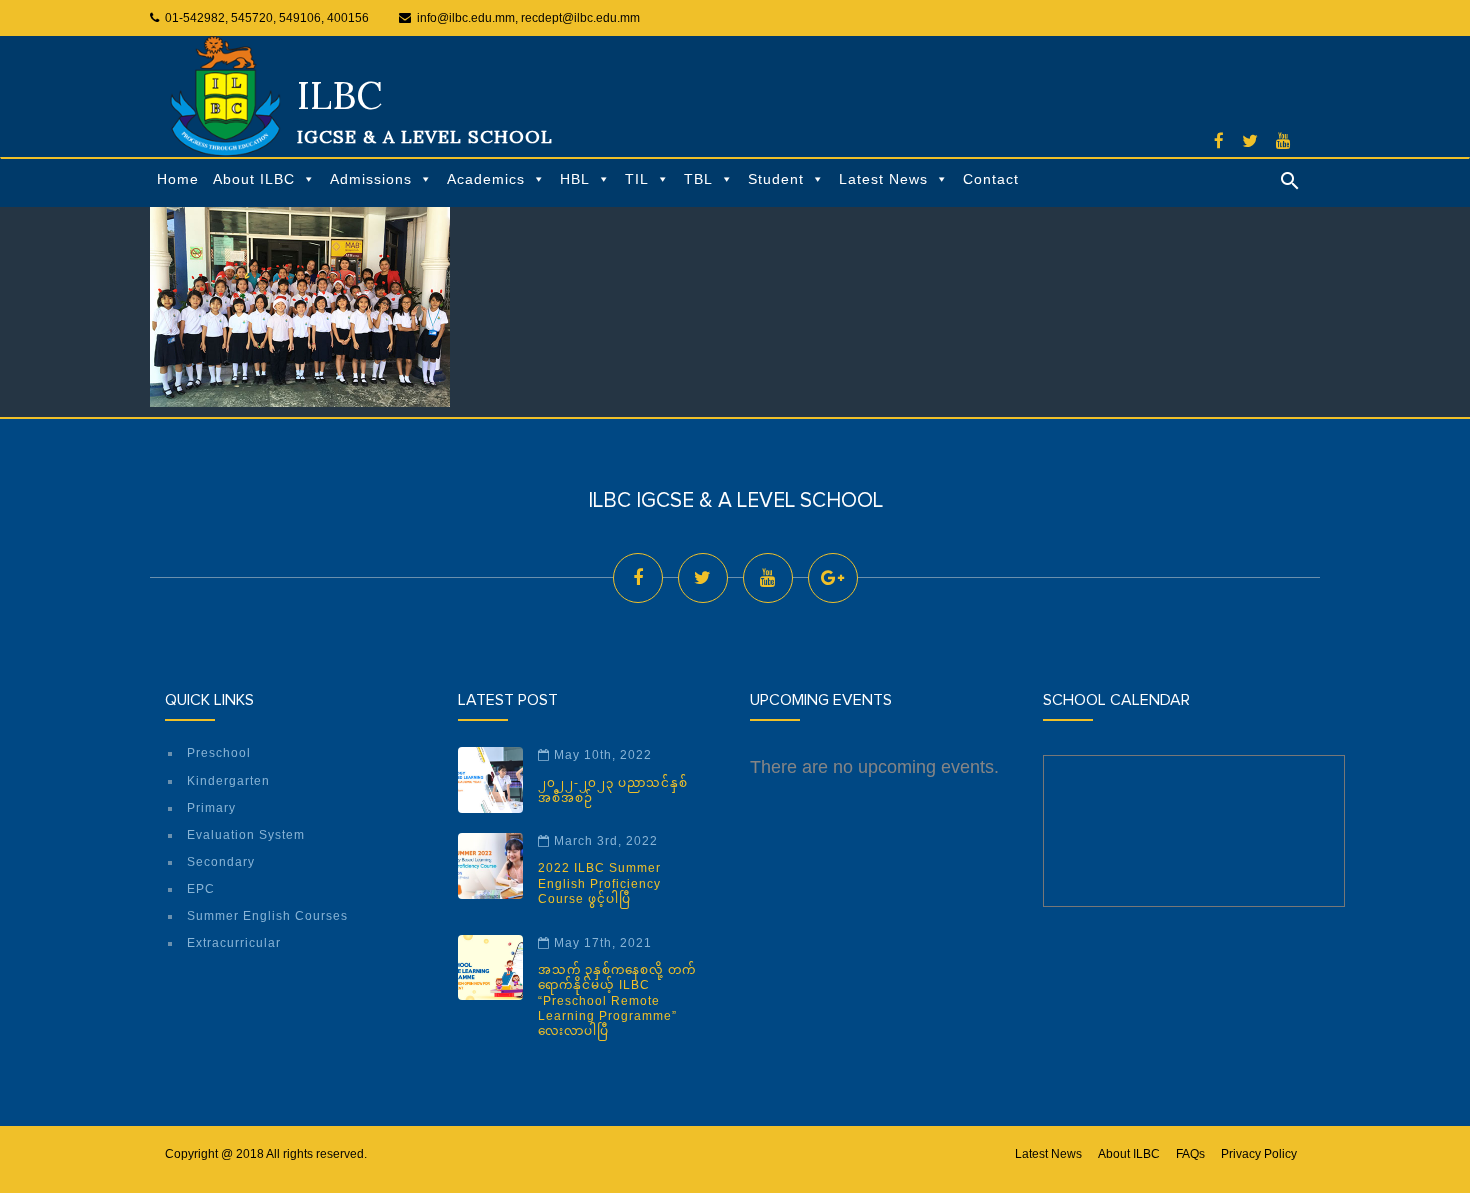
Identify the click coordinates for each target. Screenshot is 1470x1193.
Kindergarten (228, 781)
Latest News (883, 179)
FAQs (1190, 1154)
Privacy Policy (1259, 1154)
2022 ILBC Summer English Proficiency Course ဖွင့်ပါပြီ (599, 883)
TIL (637, 179)
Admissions (371, 179)
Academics (486, 179)
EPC (201, 889)
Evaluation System (246, 835)
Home (178, 179)
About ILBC (254, 179)
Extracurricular (234, 943)
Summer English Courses (267, 916)
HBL (575, 179)
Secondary (221, 862)
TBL (698, 179)
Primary (211, 808)
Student (776, 179)
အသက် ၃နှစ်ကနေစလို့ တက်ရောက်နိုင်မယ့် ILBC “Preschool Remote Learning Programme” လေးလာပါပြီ (617, 1001)
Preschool (219, 753)
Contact (991, 179)
